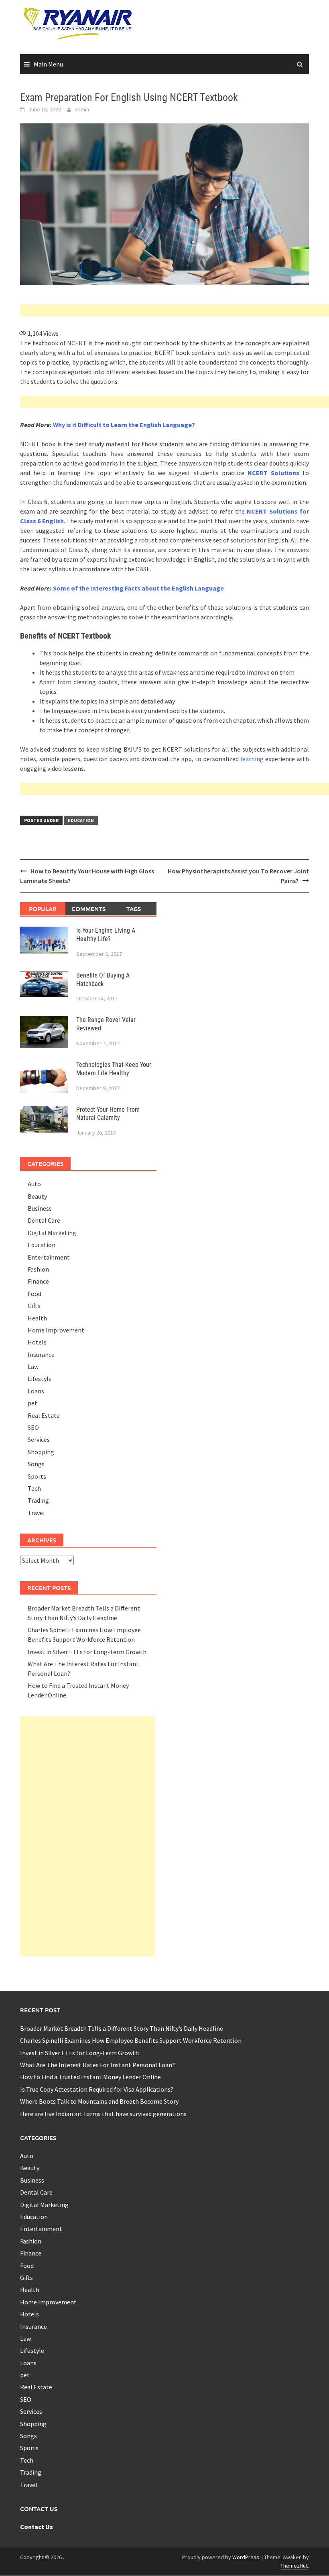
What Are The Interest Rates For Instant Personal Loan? (97, 2065)
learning (252, 759)
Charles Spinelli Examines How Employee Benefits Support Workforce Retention (131, 2040)
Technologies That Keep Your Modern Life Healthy (114, 1069)
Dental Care (44, 1220)
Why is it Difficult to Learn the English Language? (124, 425)
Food (35, 1294)
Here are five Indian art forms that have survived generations (103, 2114)
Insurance (41, 1355)
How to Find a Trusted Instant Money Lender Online (90, 2077)
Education (81, 820)
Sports (37, 1476)
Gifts (34, 1306)
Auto (34, 1184)
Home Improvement (56, 1330)
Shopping (41, 1452)
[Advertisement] (175, 310)
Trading (38, 1500)
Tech (34, 1488)
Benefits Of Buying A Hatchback (103, 980)
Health (37, 1318)
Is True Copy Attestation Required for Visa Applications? (97, 2089)
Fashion (38, 1269)
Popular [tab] (43, 909)
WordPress (246, 2557)
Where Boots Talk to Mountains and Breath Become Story (99, 2101)
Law (33, 1367)
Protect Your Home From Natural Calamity (108, 1114)
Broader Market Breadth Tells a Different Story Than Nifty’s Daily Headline (122, 2028)
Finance (38, 1281)
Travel (36, 1513)
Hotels (37, 1342)
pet (32, 1403)
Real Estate (44, 1415)
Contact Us (37, 2527)
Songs (36, 1464)
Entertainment (49, 1257)
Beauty (37, 1196)
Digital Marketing (52, 1233)
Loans (36, 1391)
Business (40, 1208)
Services (39, 1439)
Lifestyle (40, 1379)
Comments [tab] (88, 909)
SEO (33, 1427)
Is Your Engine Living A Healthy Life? (106, 935)
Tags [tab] (134, 909)
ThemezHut (294, 2566)
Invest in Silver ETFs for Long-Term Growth (87, 1652)
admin (82, 109)
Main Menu (48, 64)
